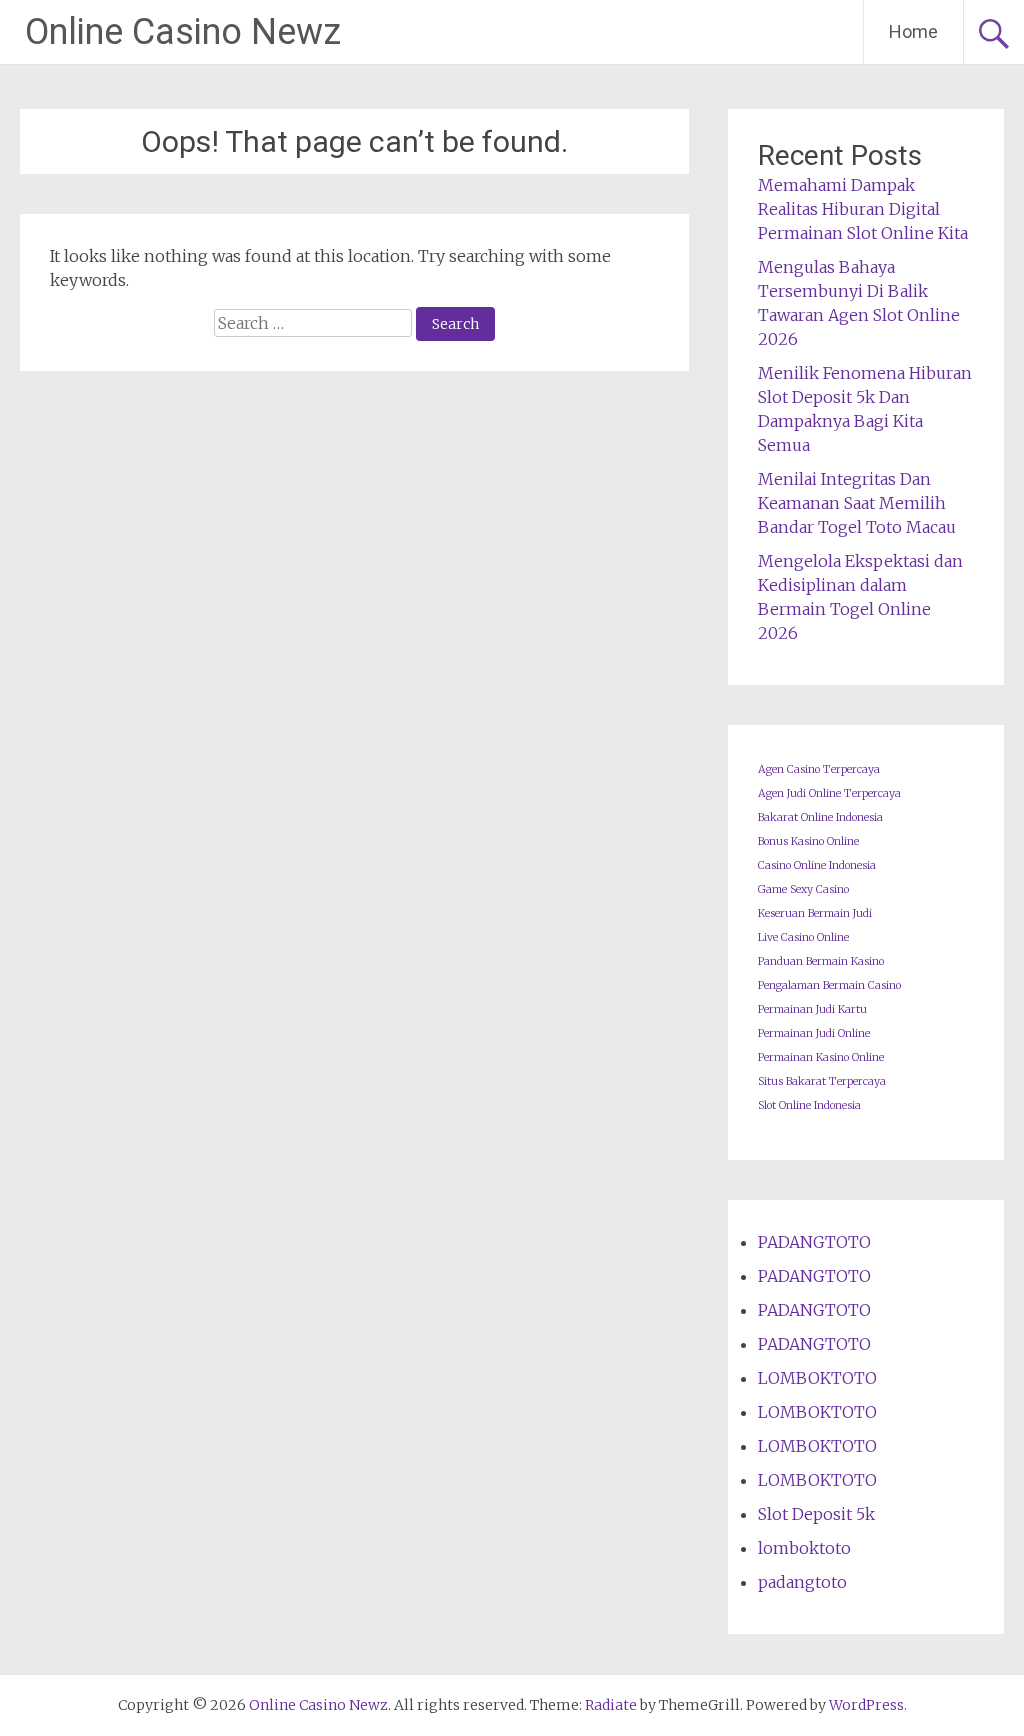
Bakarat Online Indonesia (820, 817)
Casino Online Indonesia (817, 865)
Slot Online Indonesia (809, 1105)
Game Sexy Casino (803, 889)
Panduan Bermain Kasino (821, 961)
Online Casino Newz (183, 32)
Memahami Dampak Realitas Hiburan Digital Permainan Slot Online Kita (863, 209)
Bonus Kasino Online (808, 841)
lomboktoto (804, 1548)
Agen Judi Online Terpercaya (829, 793)
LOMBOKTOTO (817, 1378)
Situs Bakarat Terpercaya (822, 1081)
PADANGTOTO (814, 1242)
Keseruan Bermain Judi (815, 913)
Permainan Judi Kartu (812, 1009)
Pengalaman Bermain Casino (829, 985)
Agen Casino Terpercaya (819, 769)
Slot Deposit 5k (816, 1514)
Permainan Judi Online (814, 1033)
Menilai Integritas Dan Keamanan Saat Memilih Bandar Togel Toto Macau (857, 503)
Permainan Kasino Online (821, 1057)
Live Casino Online (803, 937)
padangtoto (802, 1582)
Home (913, 31)
